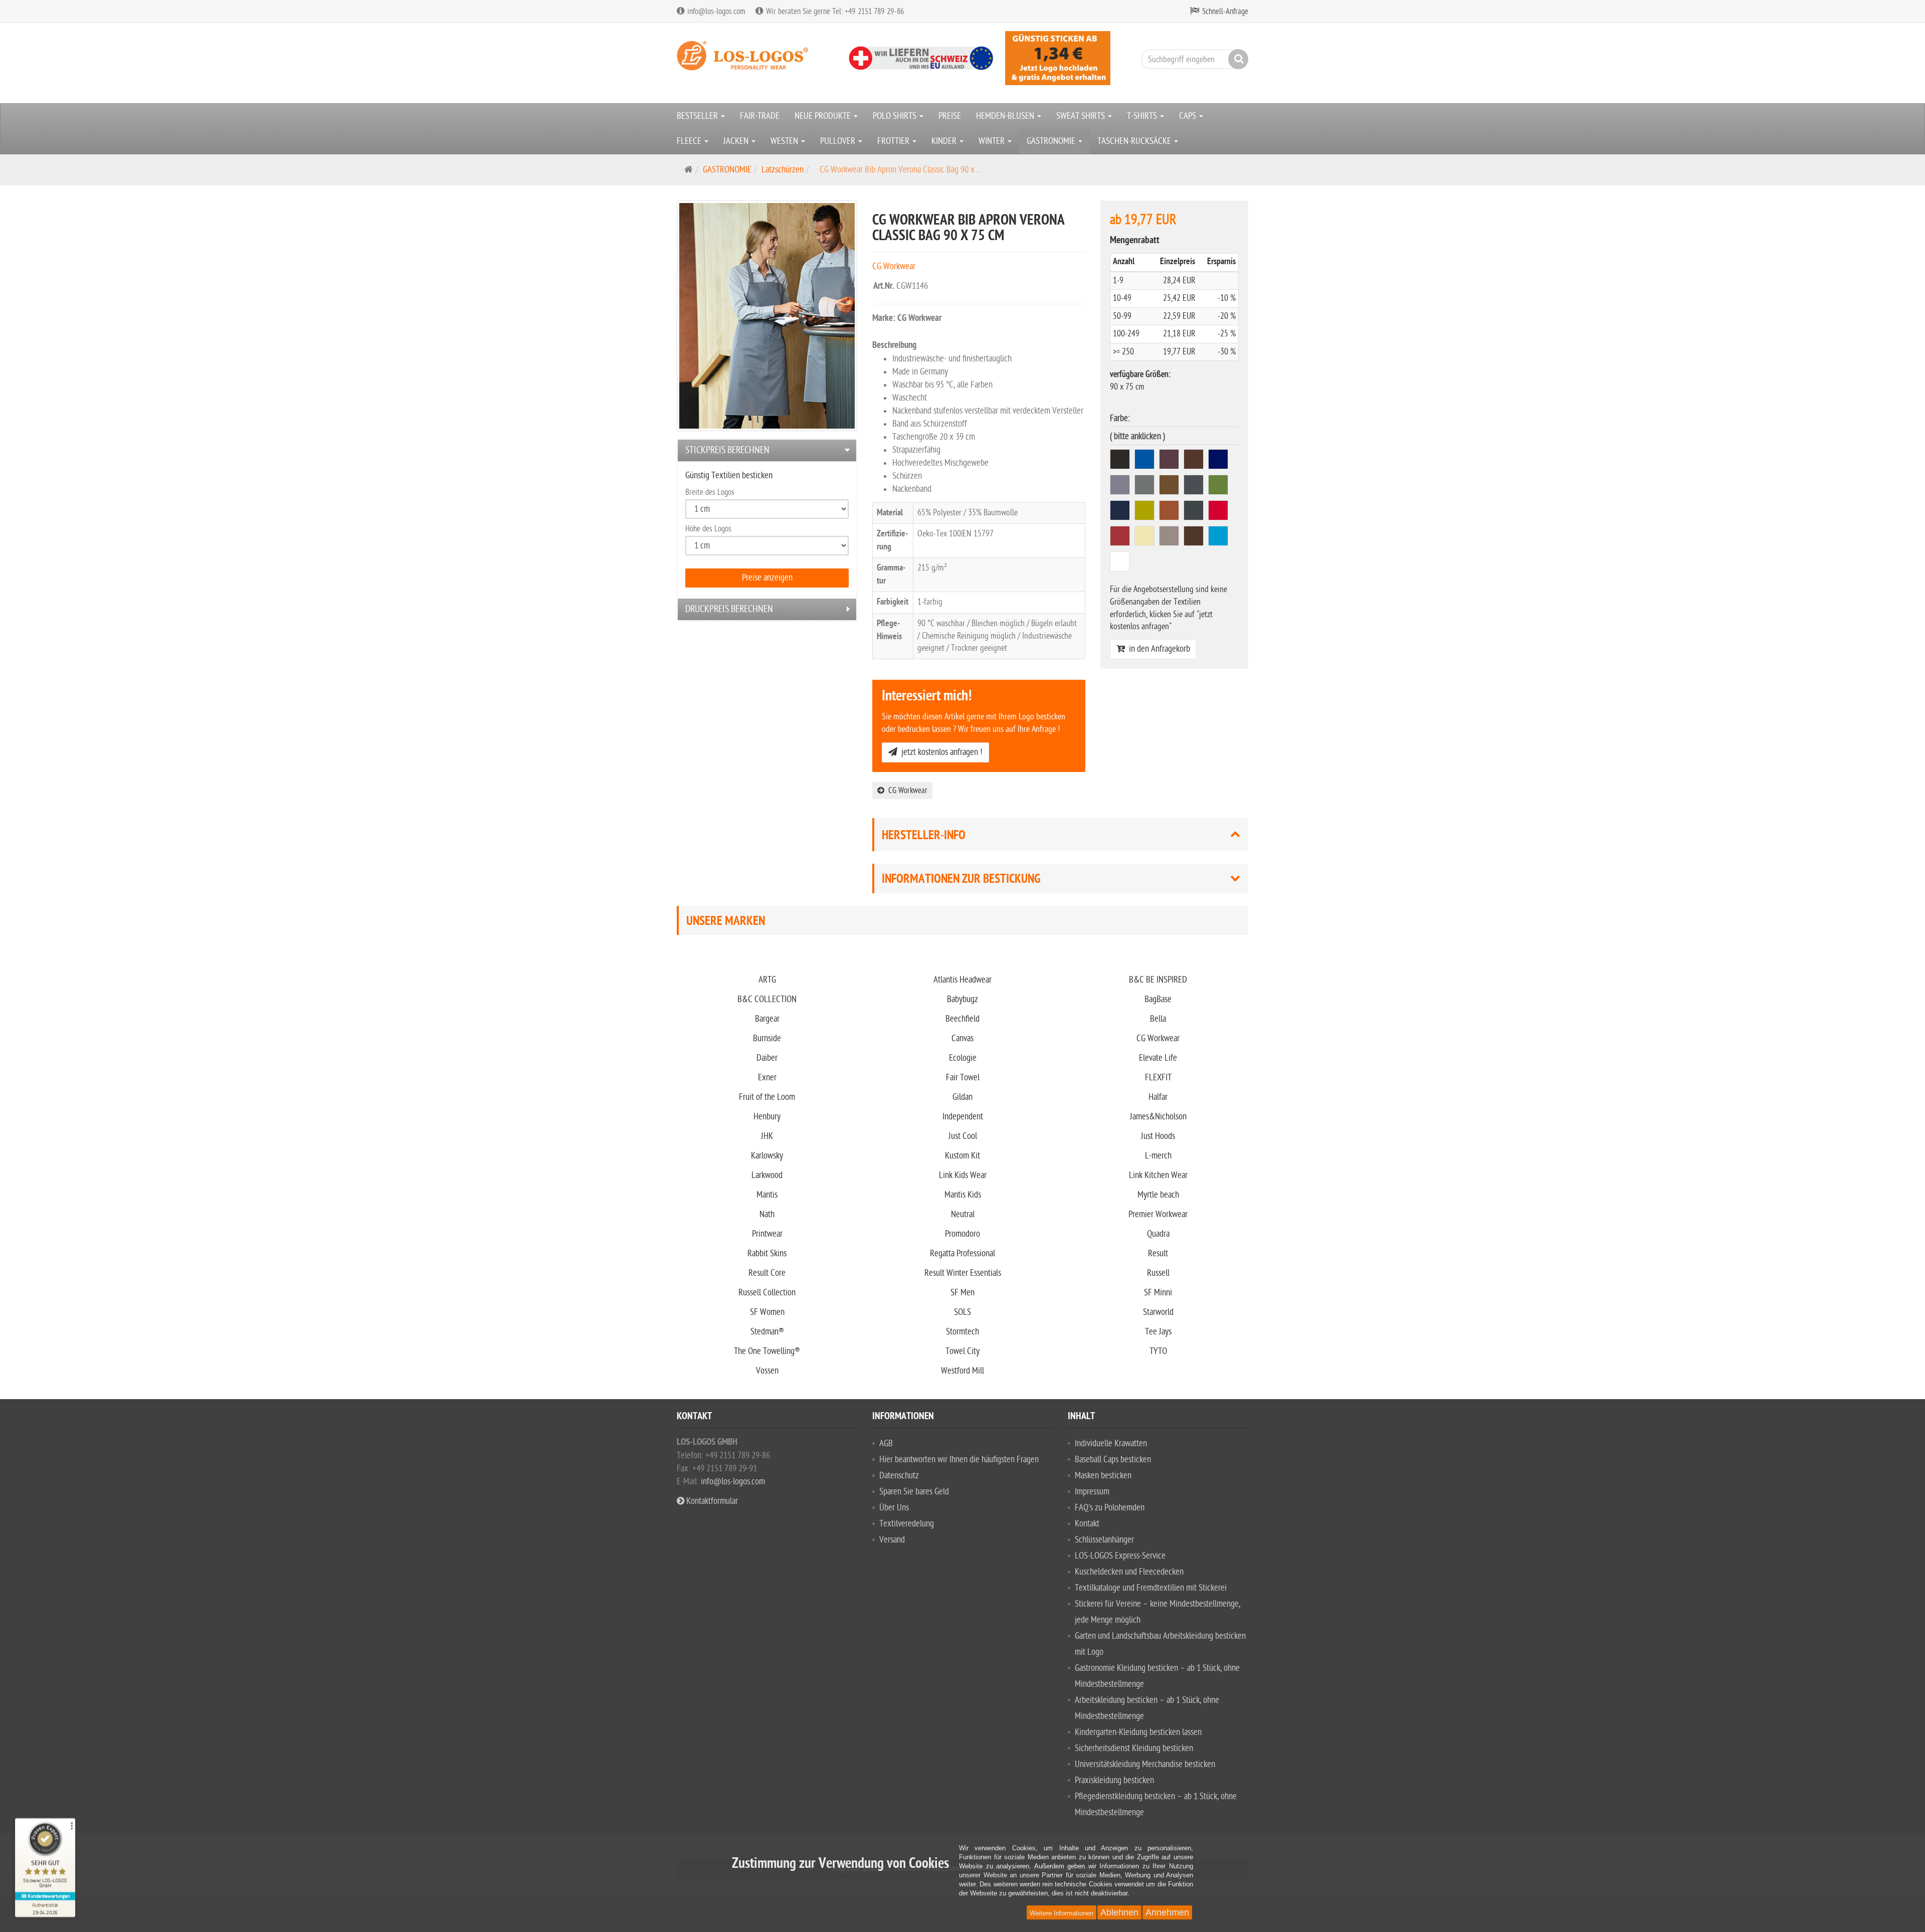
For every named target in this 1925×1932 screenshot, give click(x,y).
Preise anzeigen (767, 578)
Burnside (767, 1038)
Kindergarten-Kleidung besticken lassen (1138, 1732)
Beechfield (963, 1019)
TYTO (1158, 1351)
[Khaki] (1170, 487)
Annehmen (1167, 1912)
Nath (767, 1214)
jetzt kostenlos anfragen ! (940, 752)
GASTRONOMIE (1052, 141)
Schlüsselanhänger (1104, 1540)
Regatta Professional (963, 1253)
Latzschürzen (783, 170)
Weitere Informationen (1062, 1913)
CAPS (1189, 116)
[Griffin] (1146, 487)
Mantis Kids (963, 1195)
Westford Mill (963, 1371)
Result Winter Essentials (963, 1273)
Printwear (767, 1234)
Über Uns (894, 1508)
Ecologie (963, 1058)
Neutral (963, 1214)
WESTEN (785, 141)
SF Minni (1158, 1293)
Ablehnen (1119, 1912)
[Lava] (1195, 487)
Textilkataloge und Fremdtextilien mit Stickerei (1151, 1588)
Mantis (767, 1195)
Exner (767, 1078)
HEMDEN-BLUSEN (1006, 116)
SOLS (963, 1312)
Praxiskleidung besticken (1114, 1780)
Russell (1158, 1273)
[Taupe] (1170, 538)
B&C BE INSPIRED (1158, 980)
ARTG (767, 980)
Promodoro (963, 1234)
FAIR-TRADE (760, 116)
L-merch (1158, 1156)
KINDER (945, 141)
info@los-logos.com (732, 1482)
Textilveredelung (907, 1524)
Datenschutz (899, 1476)
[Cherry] (1170, 461)
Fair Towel (963, 1078)
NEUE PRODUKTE (824, 116)
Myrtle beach (1158, 1195)
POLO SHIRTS (896, 116)
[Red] (1219, 512)
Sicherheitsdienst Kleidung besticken (1134, 1748)
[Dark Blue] (1219, 461)
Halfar (1158, 1097)
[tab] (767, 450)
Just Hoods (1158, 1136)
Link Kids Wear (963, 1175)
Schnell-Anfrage (1225, 12)
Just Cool (963, 1136)
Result (1158, 1253)
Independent (963, 1117)
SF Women (767, 1312)
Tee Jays (1158, 1332)
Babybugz (963, 999)
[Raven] (1195, 512)
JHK (767, 1136)
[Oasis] (1146, 512)
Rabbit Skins (767, 1253)
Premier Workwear (1158, 1214)
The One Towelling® (767, 1351)
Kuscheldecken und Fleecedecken (1129, 1572)
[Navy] (1121, 512)
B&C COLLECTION (767, 999)
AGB (886, 1443)
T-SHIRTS (1143, 116)
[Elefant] (1121, 487)
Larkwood (767, 1175)
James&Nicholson (1158, 1117)
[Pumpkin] (1170, 512)
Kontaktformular (711, 1501)
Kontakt (1087, 1524)
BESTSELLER (698, 116)
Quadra (1158, 1234)
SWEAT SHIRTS (1082, 116)
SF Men (963, 1293)
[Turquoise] (1219, 538)
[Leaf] (1219, 487)
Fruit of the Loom (767, 1097)
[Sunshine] (1146, 538)
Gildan (963, 1097)
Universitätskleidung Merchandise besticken (1145, 1764)
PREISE (950, 116)
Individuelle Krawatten (1111, 1443)
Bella (1158, 1019)
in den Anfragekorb (1158, 649)
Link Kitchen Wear (1158, 1175)
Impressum (1092, 1492)
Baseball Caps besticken (1113, 1460)
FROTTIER (894, 141)
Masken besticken (1103, 1476)
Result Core (767, 1273)
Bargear (767, 1019)
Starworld (1158, 1312)
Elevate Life (1158, 1058)
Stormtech (963, 1332)
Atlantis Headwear (963, 980)
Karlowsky (767, 1156)
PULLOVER (839, 141)
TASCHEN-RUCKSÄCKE (1135, 141)
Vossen (767, 1371)
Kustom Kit (963, 1156)
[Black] (1121, 461)
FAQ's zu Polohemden (1110, 1508)
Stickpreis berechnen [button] (727, 450)
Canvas (963, 1038)
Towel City (963, 1351)
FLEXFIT (1158, 1078)
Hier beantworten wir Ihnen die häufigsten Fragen (959, 1460)
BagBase (1158, 999)
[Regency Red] (1121, 538)
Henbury (767, 1117)
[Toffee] (1195, 538)
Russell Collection (767, 1293)
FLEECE (690, 141)
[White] (1121, 563)
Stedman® (767, 1332)
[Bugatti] (1146, 461)
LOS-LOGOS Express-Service (1120, 1556)
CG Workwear (906, 791)
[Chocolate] (1195, 461)
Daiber (767, 1058)
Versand (892, 1540)
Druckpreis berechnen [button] (729, 609)
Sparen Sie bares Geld (914, 1492)
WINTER (993, 141)
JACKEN (737, 141)
